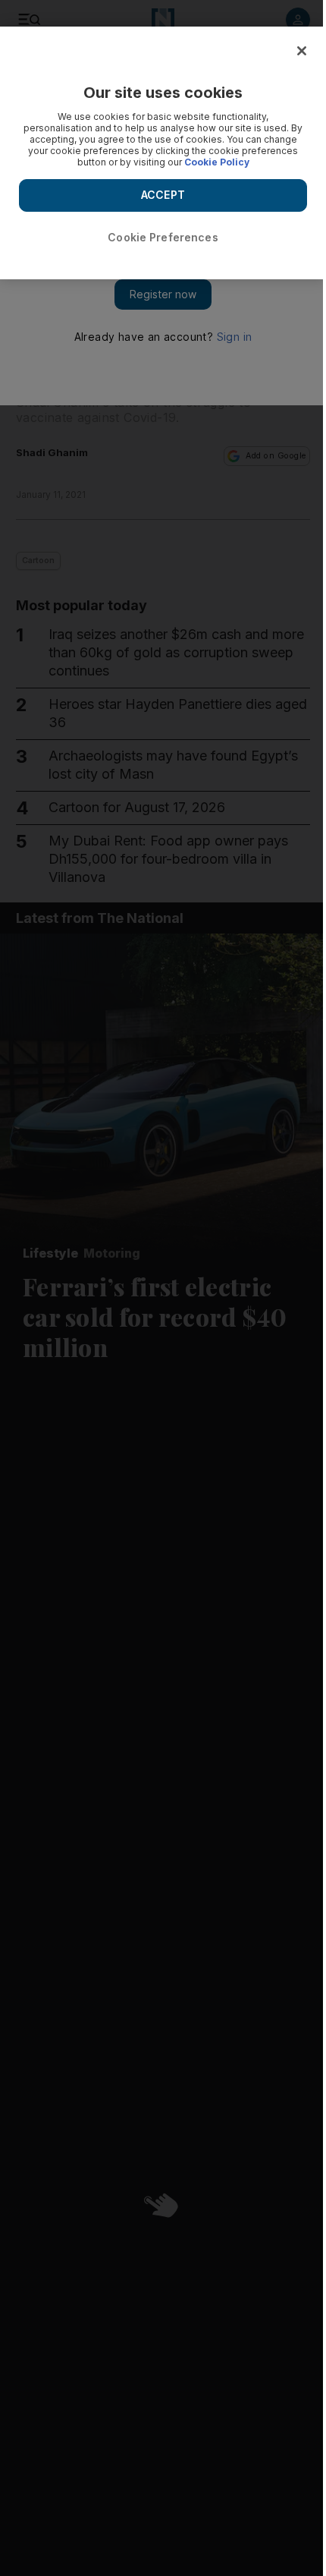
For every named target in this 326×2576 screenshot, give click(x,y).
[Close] (302, 51)
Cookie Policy (217, 162)
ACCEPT (163, 195)
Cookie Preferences (163, 237)
